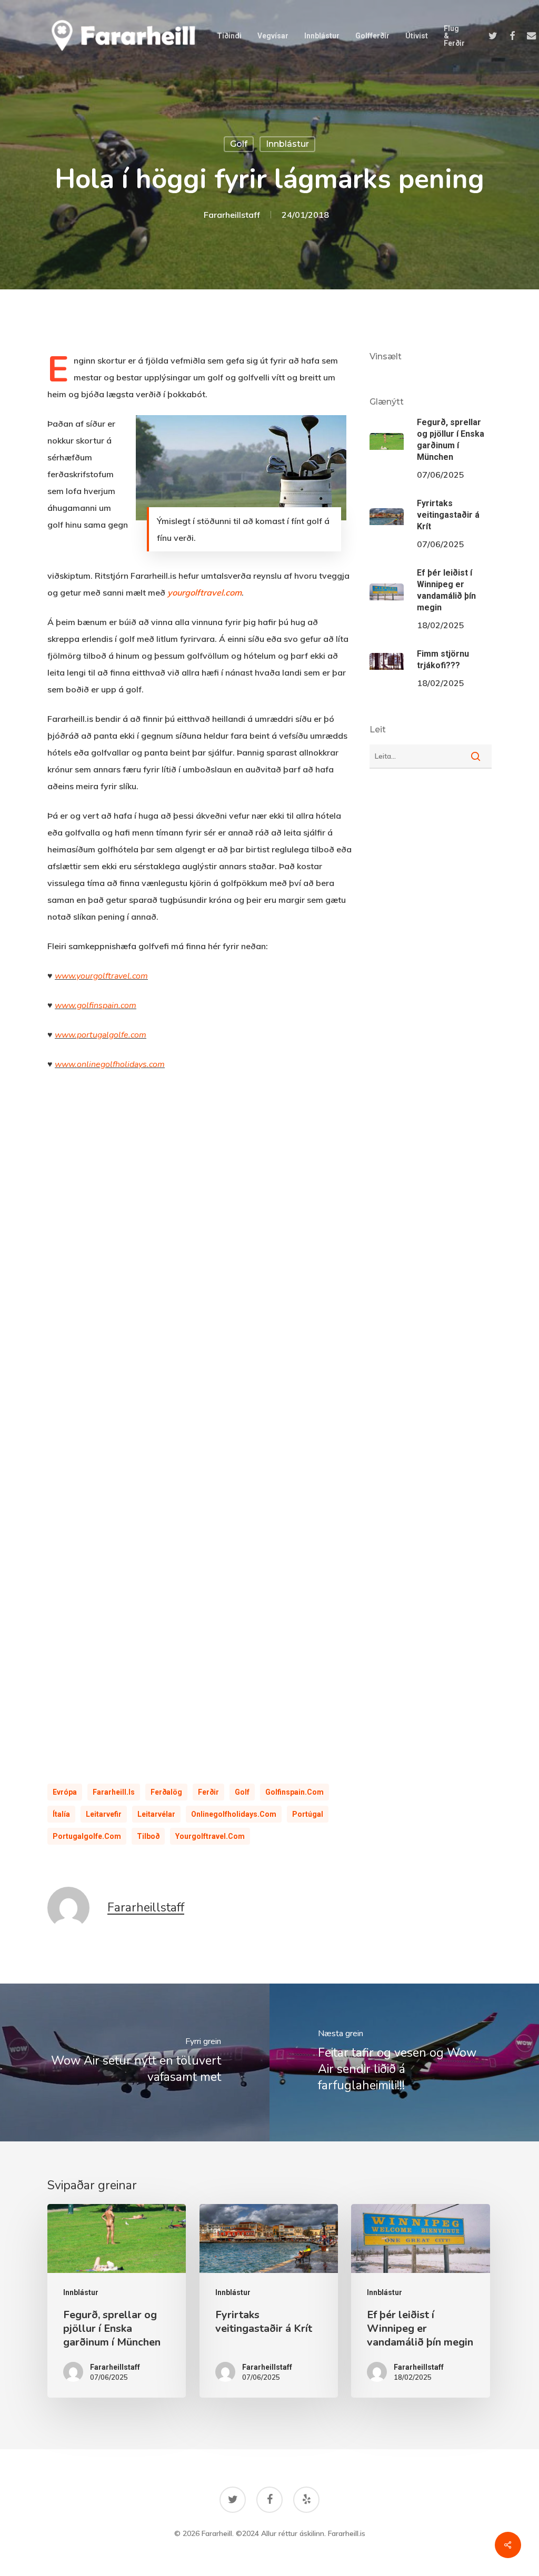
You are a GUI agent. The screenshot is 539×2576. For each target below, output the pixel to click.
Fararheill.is (114, 1792)
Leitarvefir (104, 1814)
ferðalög (166, 1792)
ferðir (208, 1792)
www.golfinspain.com (96, 1005)
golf (239, 144)
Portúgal (308, 1814)
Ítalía (61, 1814)
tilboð (148, 1836)
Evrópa (65, 1792)
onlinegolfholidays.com (234, 1814)
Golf (242, 1792)
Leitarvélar (156, 1814)
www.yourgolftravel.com (101, 976)
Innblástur (287, 144)
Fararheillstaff (232, 215)
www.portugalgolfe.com (101, 1035)
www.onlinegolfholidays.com (110, 1064)
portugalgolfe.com (87, 1836)
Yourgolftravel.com (210, 1836)
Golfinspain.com (295, 1792)
